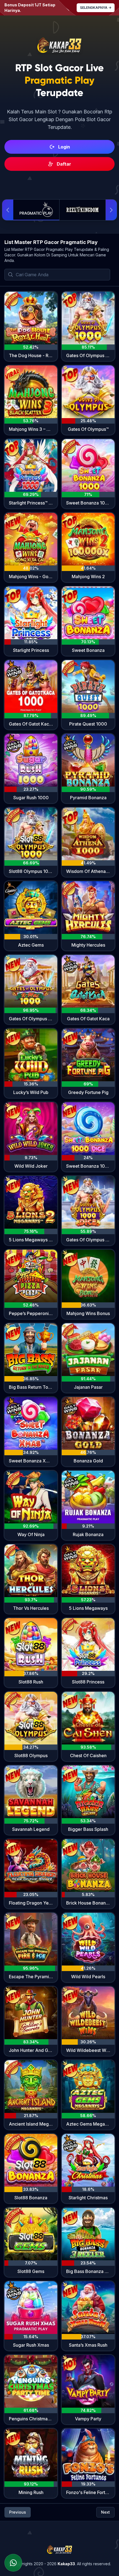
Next (105, 2512)
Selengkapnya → (96, 8)
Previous (18, 2512)
